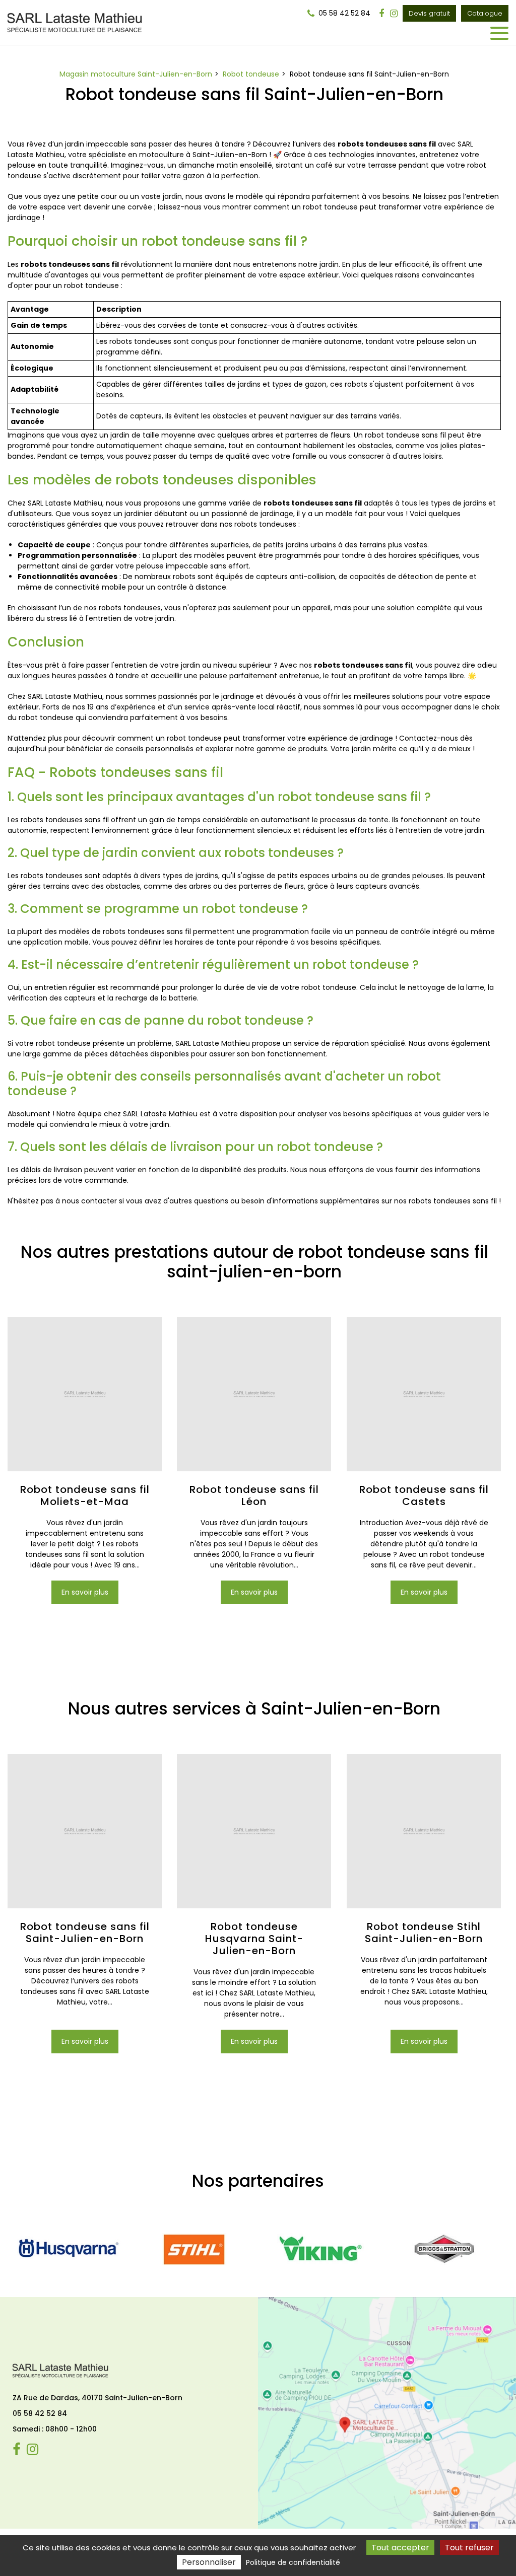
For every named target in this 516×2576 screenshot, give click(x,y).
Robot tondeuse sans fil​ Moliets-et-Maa (85, 1496)
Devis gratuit (429, 13)
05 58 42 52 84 (40, 2413)
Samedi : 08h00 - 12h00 (55, 2429)
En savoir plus (85, 1593)
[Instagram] (394, 14)
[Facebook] (381, 14)
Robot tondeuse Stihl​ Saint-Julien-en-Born (424, 1933)
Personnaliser (209, 2562)
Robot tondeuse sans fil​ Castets (424, 1496)
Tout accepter (400, 2548)
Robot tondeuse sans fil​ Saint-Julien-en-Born (85, 1933)
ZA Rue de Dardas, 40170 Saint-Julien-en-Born (98, 2398)
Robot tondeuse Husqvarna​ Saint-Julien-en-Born (254, 1939)
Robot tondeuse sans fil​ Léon (254, 1496)
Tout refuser (469, 2548)
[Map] (387, 2413)
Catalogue (485, 13)
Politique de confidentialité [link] (293, 2562)
